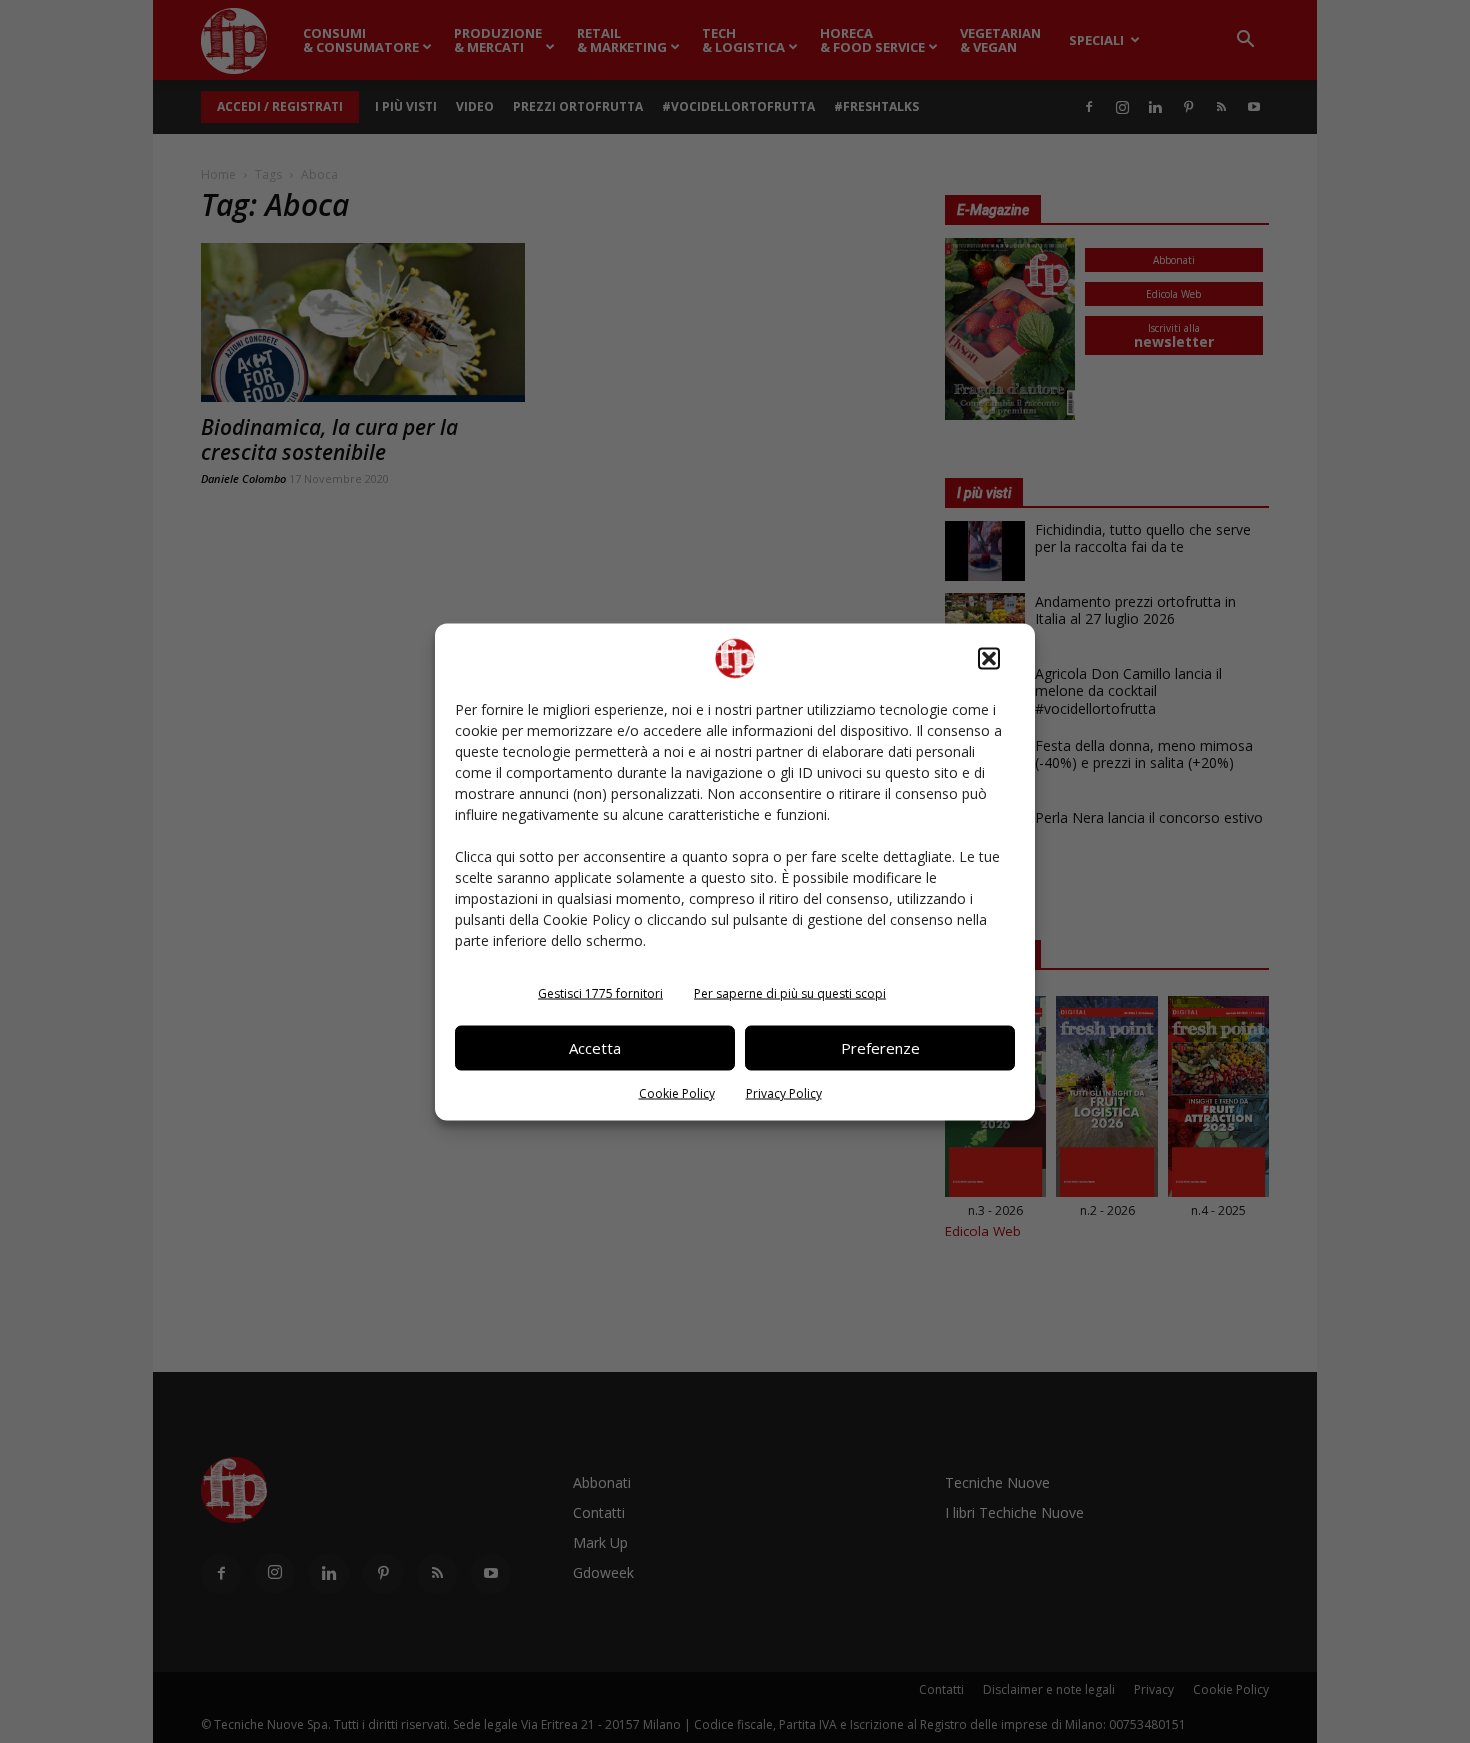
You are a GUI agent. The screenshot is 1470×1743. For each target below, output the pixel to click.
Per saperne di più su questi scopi (790, 992)
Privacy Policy (784, 1092)
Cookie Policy (677, 1092)
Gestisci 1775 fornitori (600, 992)
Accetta (595, 1048)
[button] (989, 658)
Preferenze (880, 1048)
